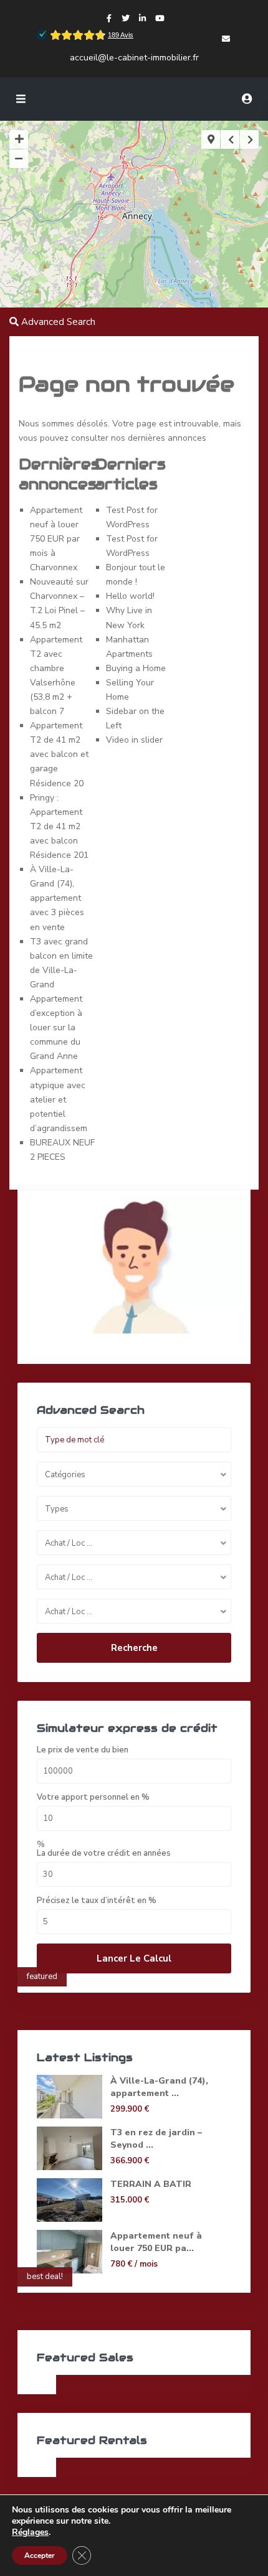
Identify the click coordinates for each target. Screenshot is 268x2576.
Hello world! (130, 596)
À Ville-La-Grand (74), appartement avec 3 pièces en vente (57, 898)
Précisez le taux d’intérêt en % (97, 1901)
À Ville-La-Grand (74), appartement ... (159, 2087)
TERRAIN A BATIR (151, 2184)
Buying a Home (136, 668)
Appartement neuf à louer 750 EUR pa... (156, 2242)
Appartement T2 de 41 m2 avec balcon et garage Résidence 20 (59, 754)
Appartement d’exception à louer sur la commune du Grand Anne (56, 1027)
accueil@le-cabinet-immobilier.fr (134, 58)
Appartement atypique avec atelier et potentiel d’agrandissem (59, 1099)
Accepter (40, 2555)
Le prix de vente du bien (83, 1750)
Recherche (134, 1648)
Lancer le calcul (134, 1958)
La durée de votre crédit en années (104, 1854)
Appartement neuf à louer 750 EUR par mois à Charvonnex (56, 539)
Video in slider (134, 740)
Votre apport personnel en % (93, 1798)
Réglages (30, 2532)
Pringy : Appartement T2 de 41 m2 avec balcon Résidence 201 (59, 826)
